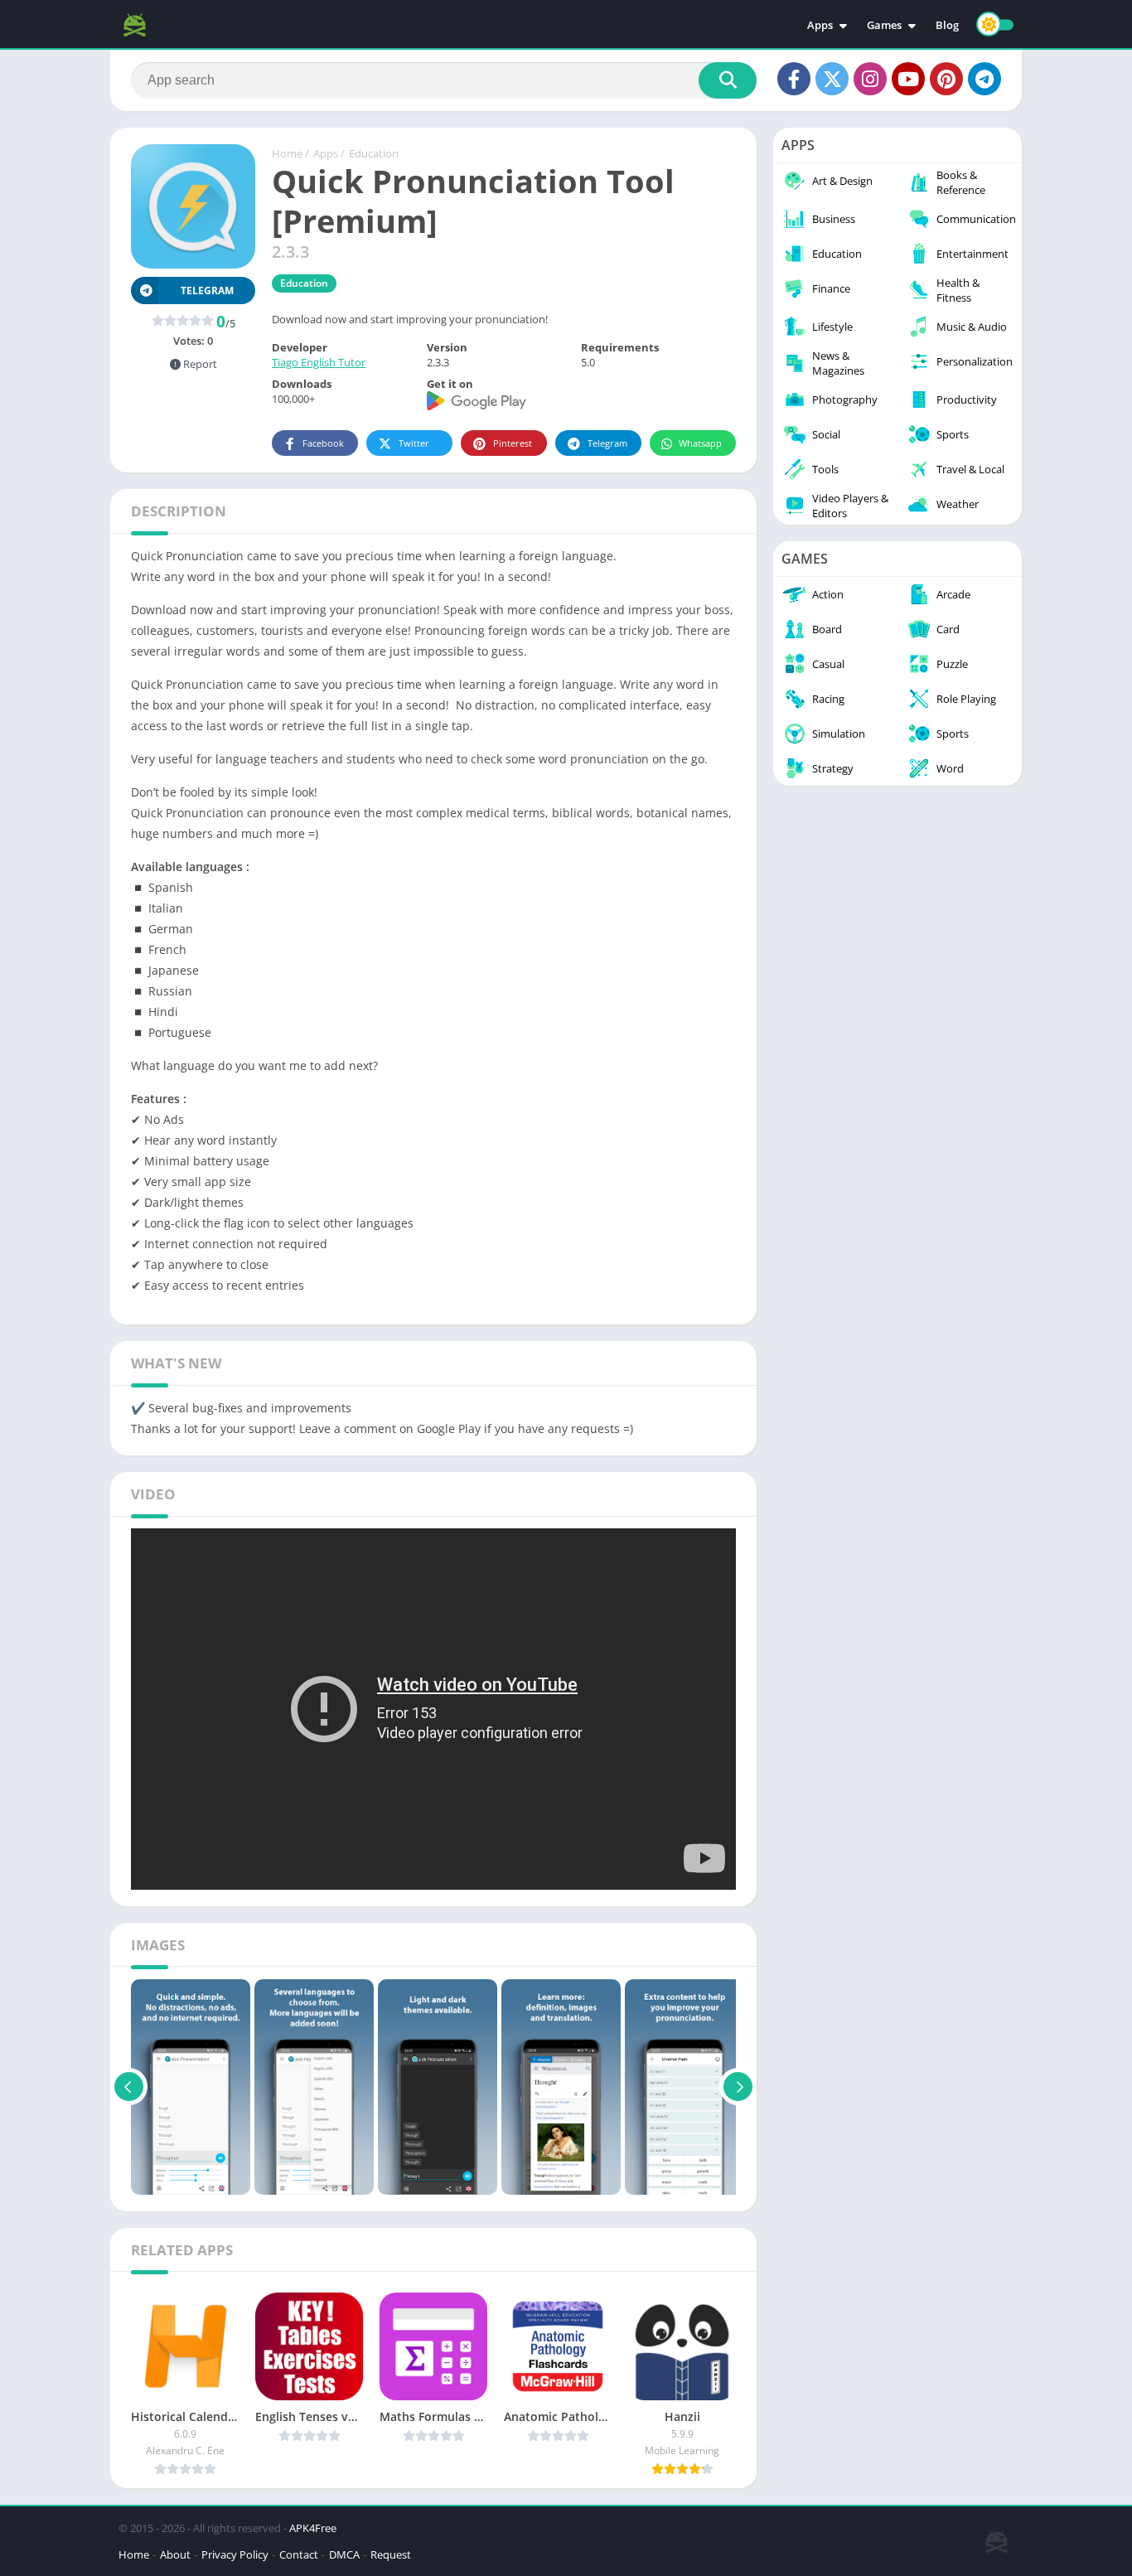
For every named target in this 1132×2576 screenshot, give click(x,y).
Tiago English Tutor (319, 362)
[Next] (738, 2087)
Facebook (323, 443)
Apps (820, 25)
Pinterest (513, 443)
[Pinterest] (946, 79)
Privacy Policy (235, 2554)
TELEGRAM (207, 291)
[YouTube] (908, 79)
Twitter (414, 443)
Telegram (607, 443)
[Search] (728, 80)
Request (391, 2554)
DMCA (344, 2554)
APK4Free (313, 2528)
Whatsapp (700, 443)
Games (884, 25)
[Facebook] (794, 79)
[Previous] (129, 2087)
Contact (299, 2554)
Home (287, 153)
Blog (947, 25)
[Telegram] (984, 79)
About (175, 2554)
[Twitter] (832, 79)
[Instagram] (870, 79)
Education (374, 153)
